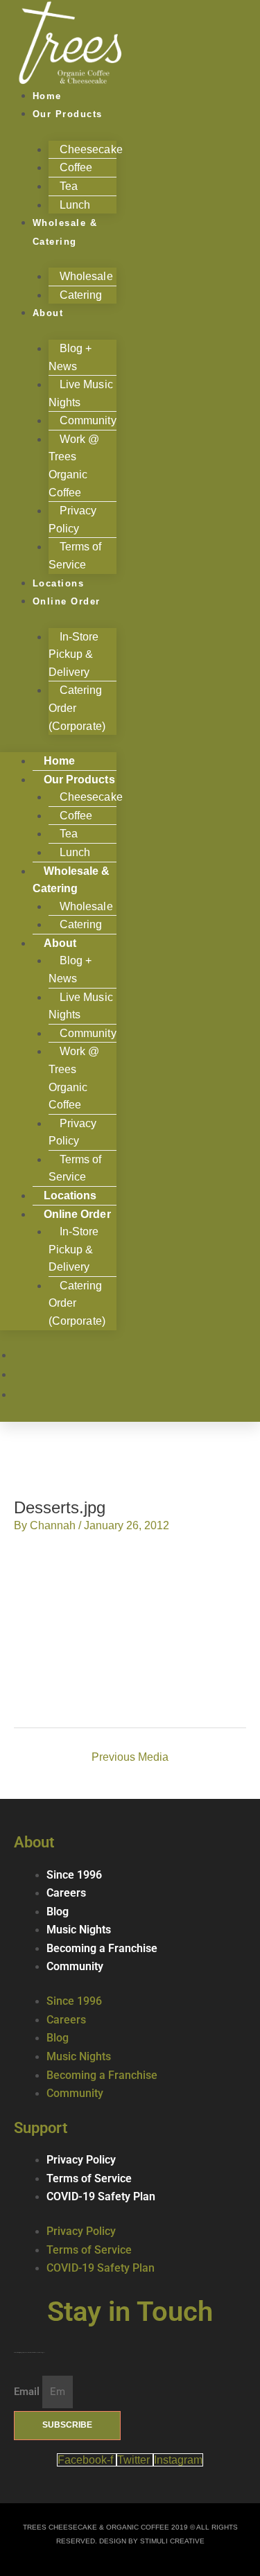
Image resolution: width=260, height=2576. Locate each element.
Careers (66, 1893)
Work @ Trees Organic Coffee (74, 466)
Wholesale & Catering (65, 232)
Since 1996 (74, 1875)
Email (28, 2392)
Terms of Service (75, 1168)
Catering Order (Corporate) (77, 708)
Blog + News (70, 357)
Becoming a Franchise (102, 1949)
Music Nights (79, 1930)
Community (75, 1967)
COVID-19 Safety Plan (101, 2197)
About (48, 313)
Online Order (67, 601)
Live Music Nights (81, 393)
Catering (81, 295)
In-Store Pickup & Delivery (74, 654)
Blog (58, 1912)
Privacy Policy (73, 520)
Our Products (68, 114)
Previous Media (130, 1757)
